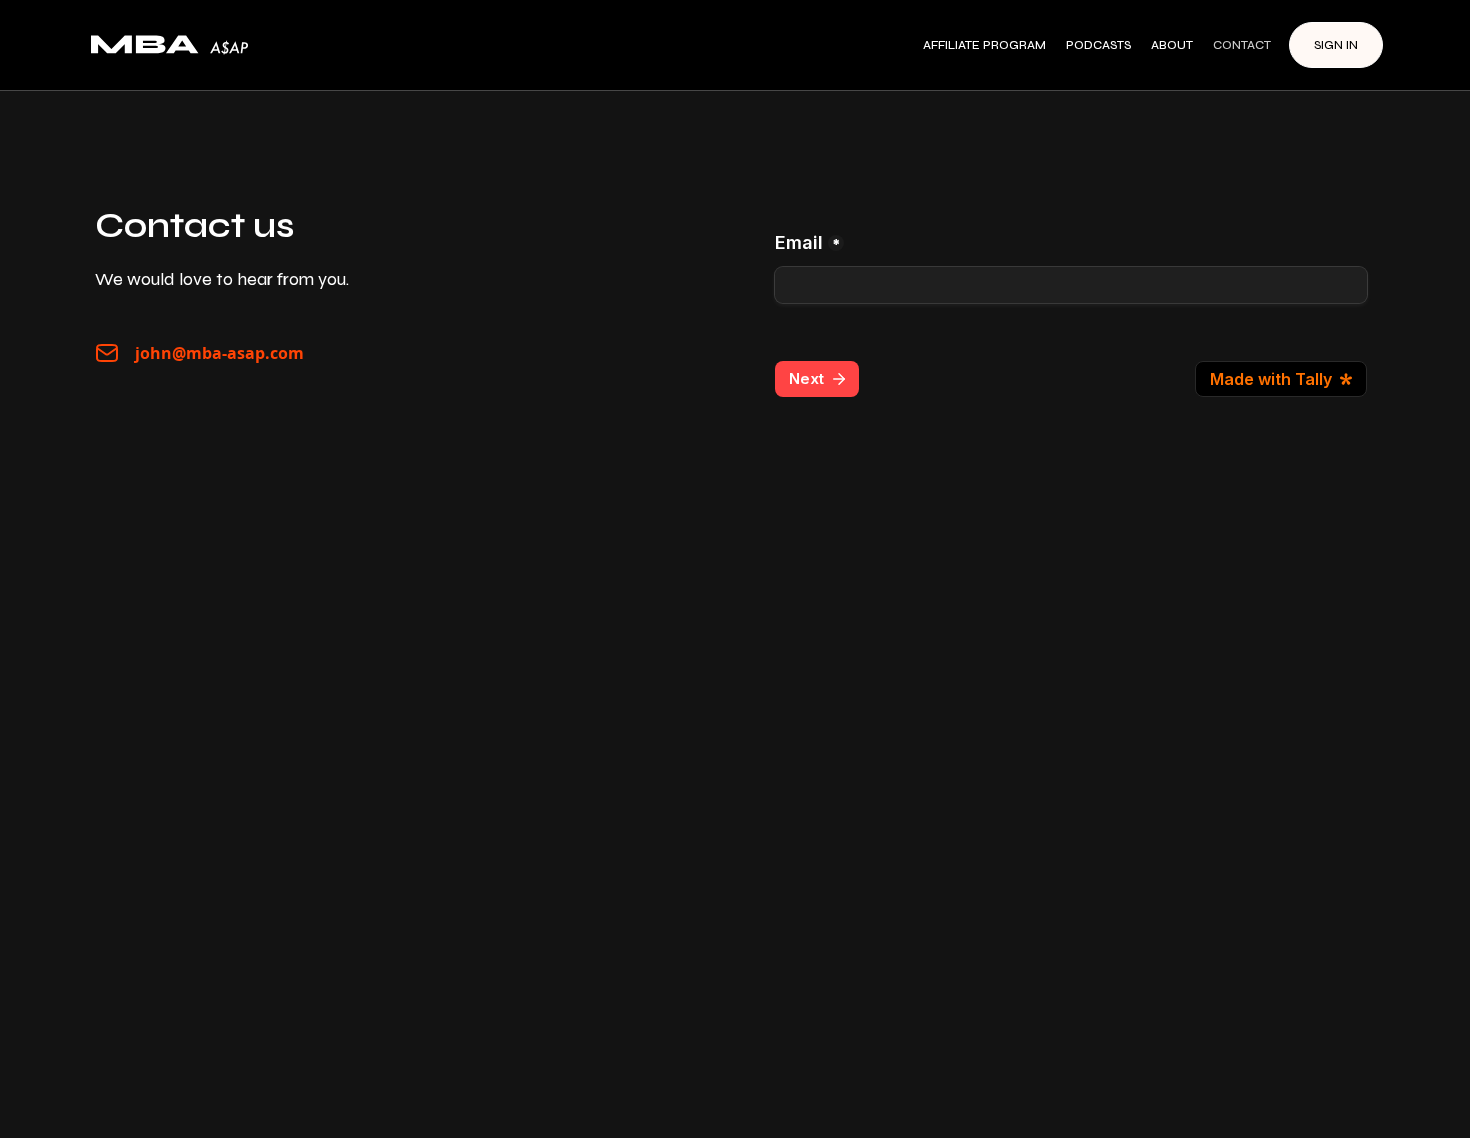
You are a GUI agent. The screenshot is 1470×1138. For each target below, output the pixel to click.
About (1172, 45)
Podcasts (1098, 45)
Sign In (1336, 45)
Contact (1242, 45)
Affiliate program (984, 45)
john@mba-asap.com (219, 353)
